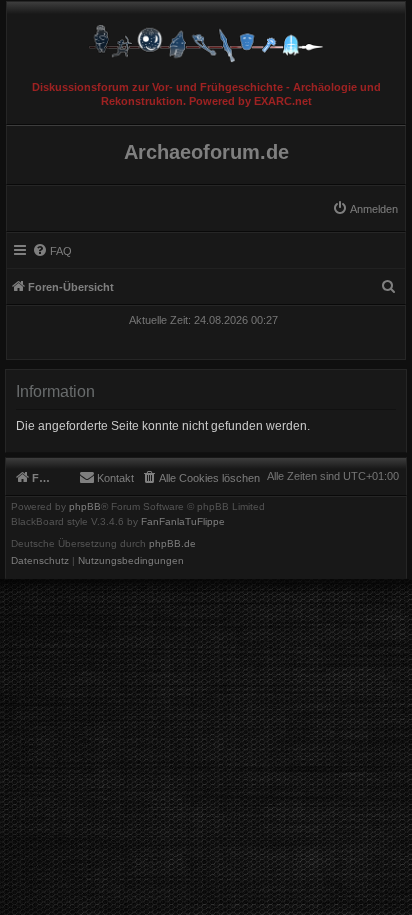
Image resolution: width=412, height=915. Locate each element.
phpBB (85, 507)
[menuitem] (365, 209)
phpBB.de (172, 544)
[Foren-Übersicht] (206, 38)
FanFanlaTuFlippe (183, 522)
